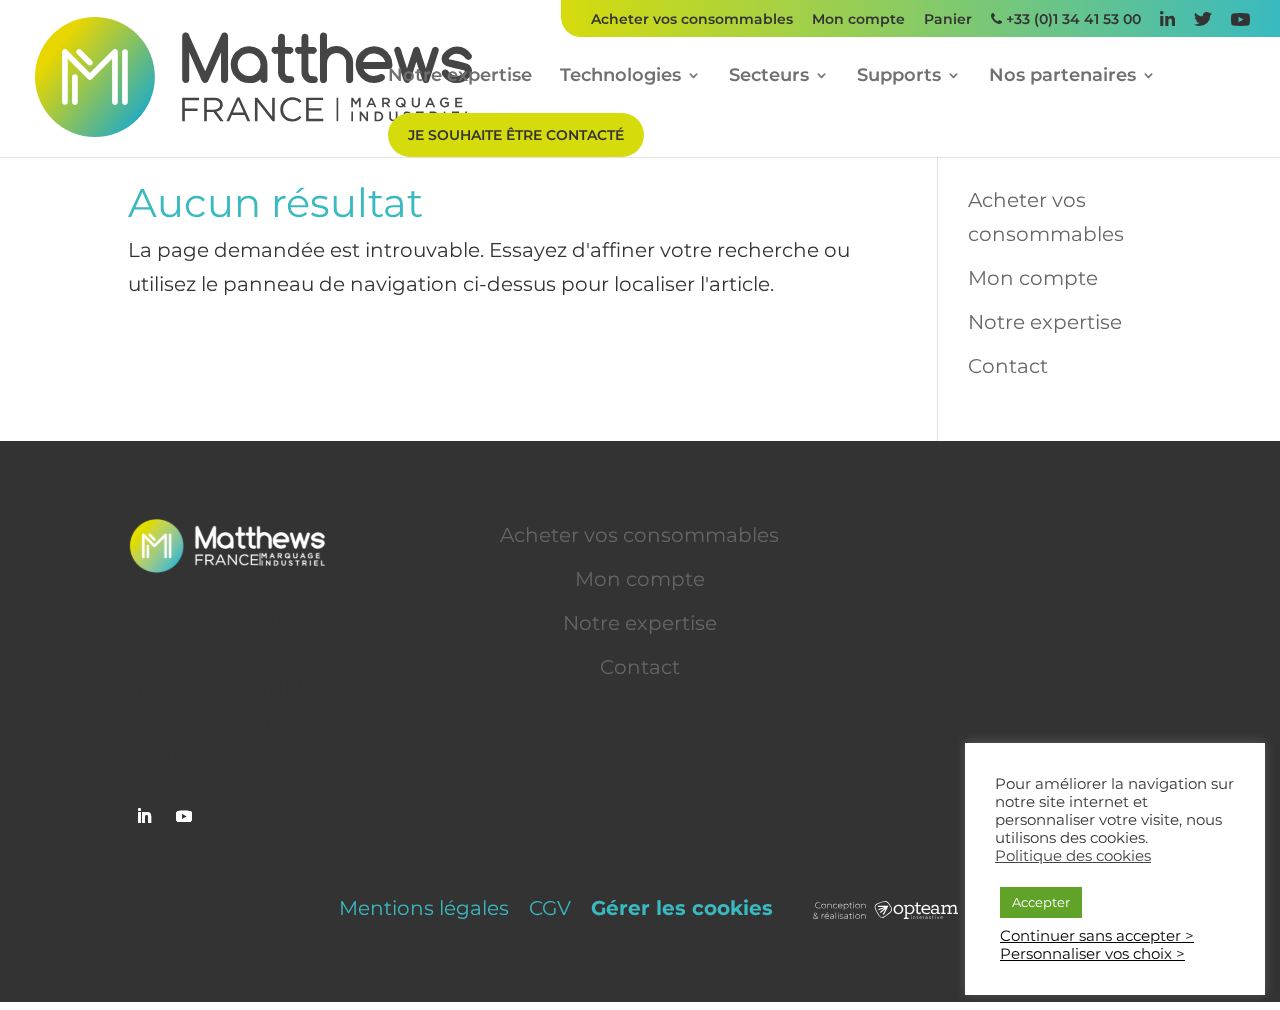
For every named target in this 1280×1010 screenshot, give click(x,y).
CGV (550, 908)
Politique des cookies (1073, 856)
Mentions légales (424, 908)
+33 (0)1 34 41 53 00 (1071, 20)
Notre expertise (460, 77)
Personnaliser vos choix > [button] (1092, 954)
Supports (899, 77)
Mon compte (858, 20)
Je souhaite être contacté (516, 135)
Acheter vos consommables (692, 20)
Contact (1008, 366)
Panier (948, 20)
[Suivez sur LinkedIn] (144, 816)
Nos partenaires (1062, 77)
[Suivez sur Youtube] (184, 816)
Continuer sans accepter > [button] (1097, 936)
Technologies (620, 77)
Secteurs (769, 77)
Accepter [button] (1041, 902)
